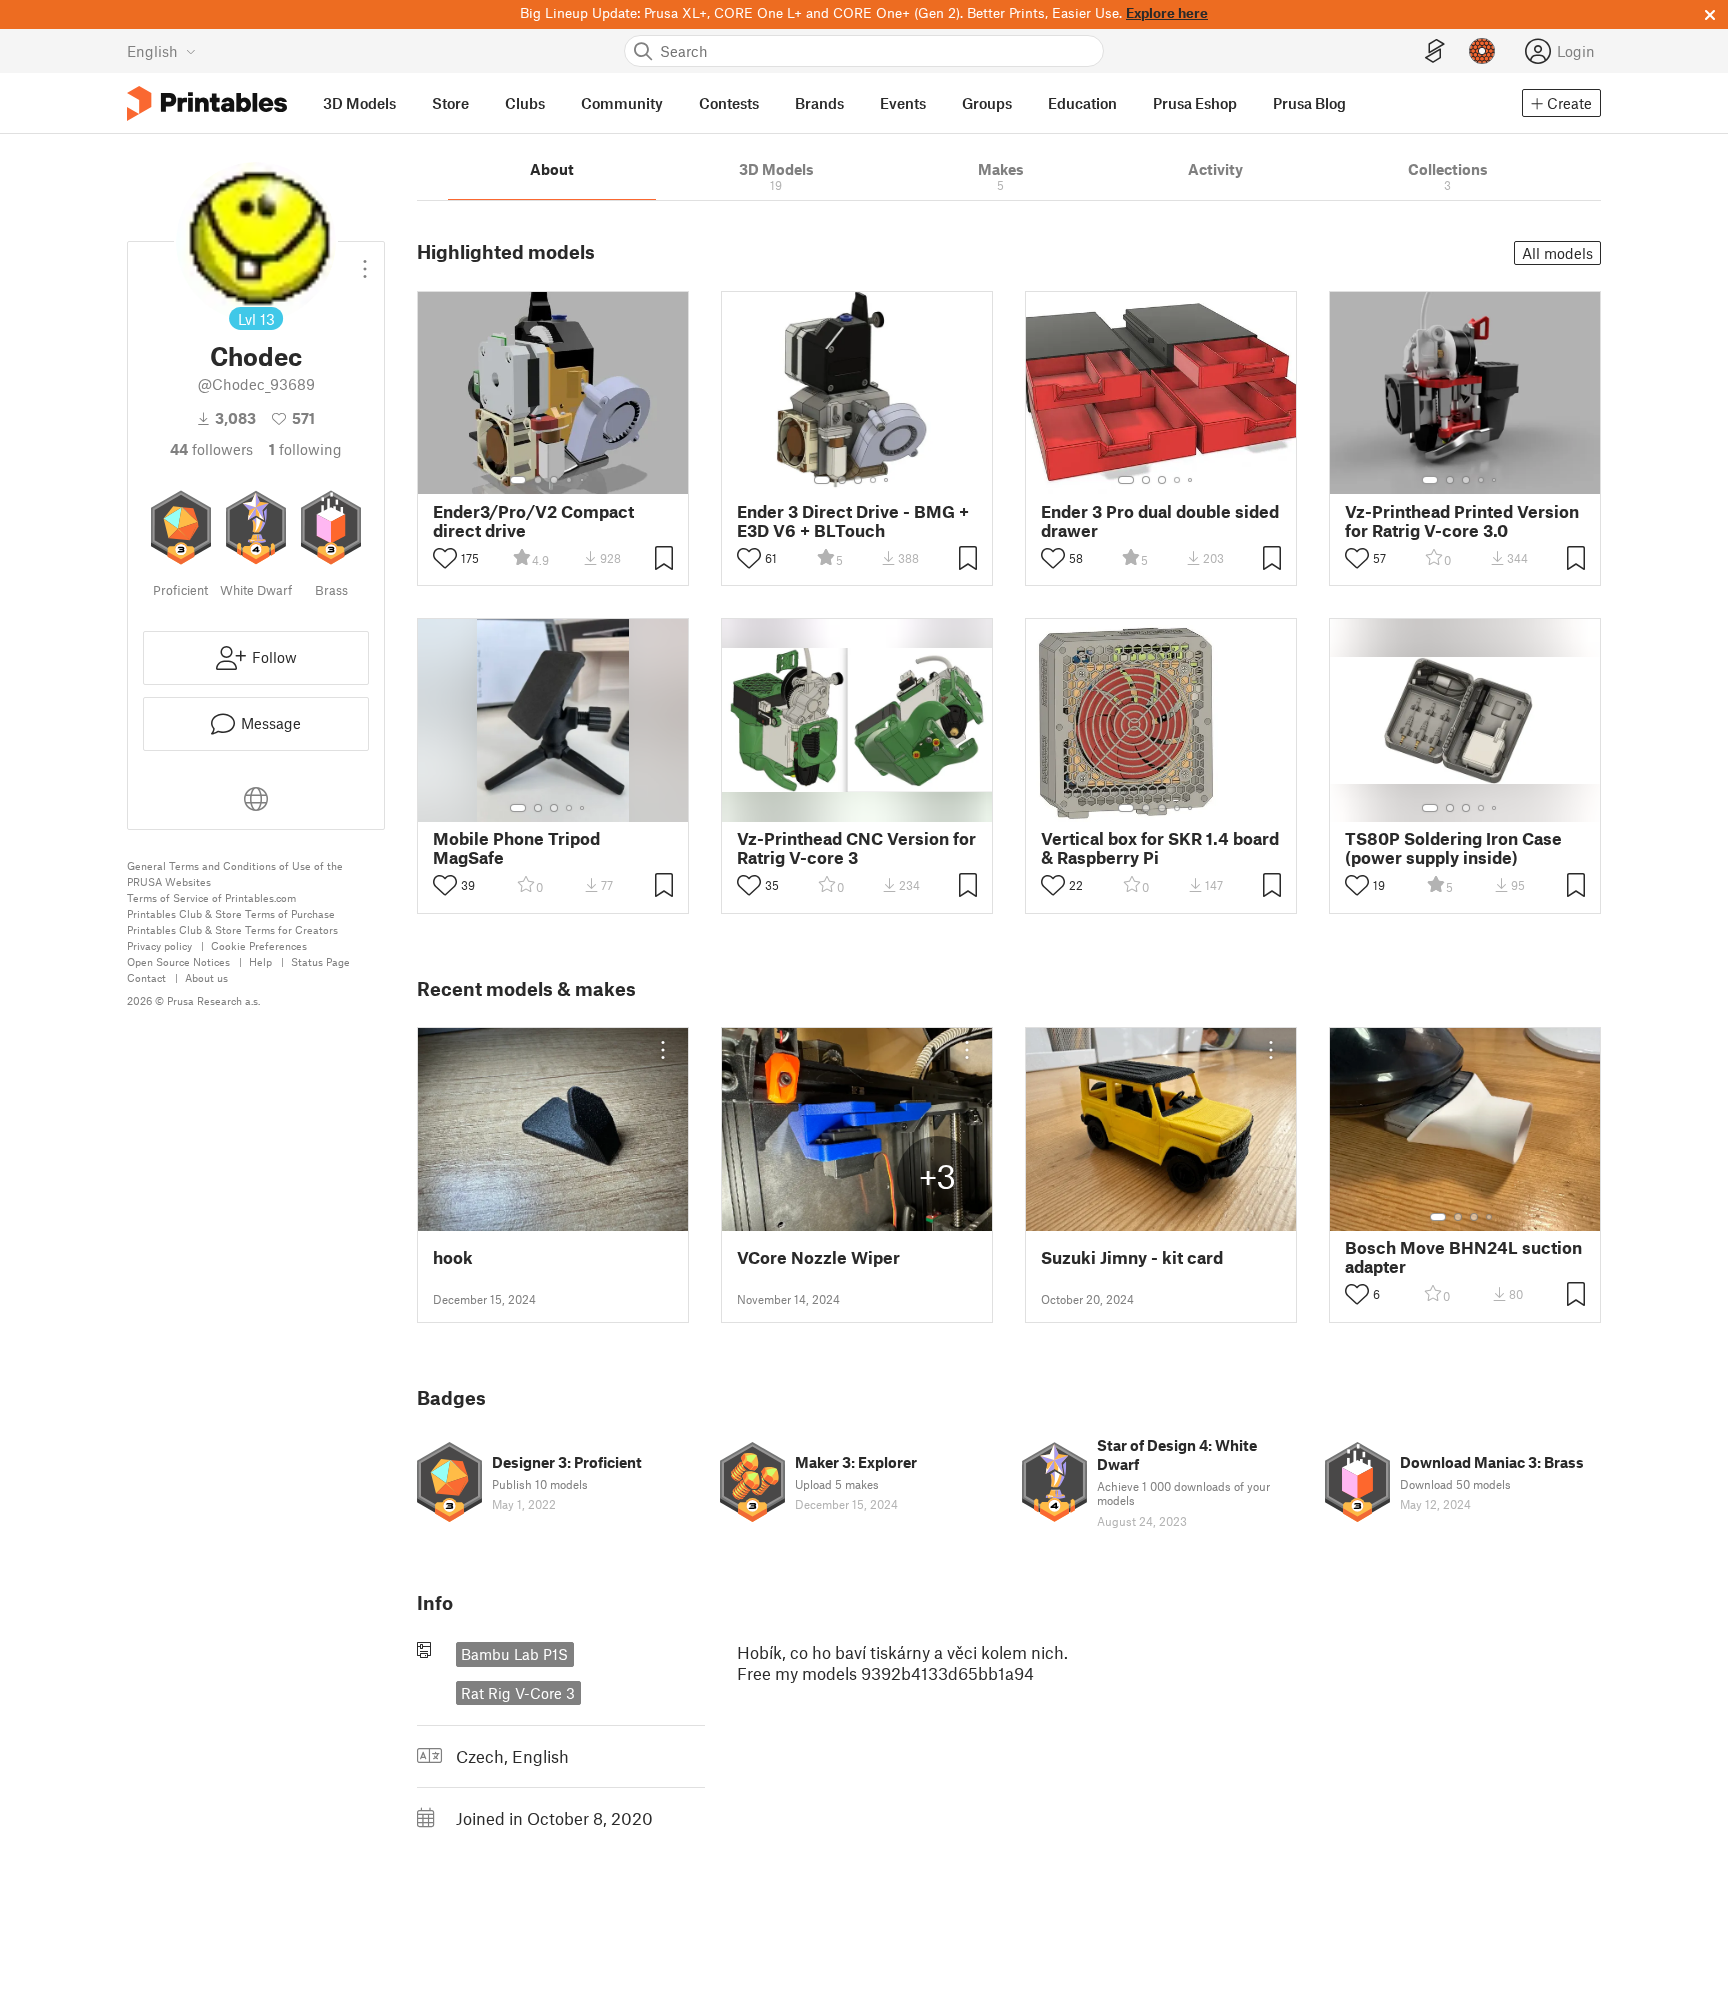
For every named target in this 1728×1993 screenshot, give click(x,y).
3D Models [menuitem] (359, 103)
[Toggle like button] (445, 558)
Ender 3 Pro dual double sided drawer (1160, 521)
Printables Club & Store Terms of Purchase (231, 913)
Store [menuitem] (450, 103)
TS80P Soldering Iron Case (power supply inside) (1453, 848)
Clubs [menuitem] (525, 103)
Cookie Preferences (259, 945)
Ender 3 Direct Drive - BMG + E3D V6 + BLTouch (853, 521)
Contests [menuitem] (729, 103)
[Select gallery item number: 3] (554, 480)
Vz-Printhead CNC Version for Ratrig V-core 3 (856, 848)
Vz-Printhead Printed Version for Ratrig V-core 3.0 (1462, 521)
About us (206, 977)
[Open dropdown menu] (365, 261)
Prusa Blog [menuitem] (1309, 103)
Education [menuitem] (1082, 103)
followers (211, 449)
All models (1557, 253)
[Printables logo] (207, 103)
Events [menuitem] (903, 103)
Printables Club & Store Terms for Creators (232, 929)
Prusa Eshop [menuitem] (1195, 103)
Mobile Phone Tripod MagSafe (516, 848)
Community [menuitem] (622, 103)
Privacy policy (159, 945)
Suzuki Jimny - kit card (1132, 1257)
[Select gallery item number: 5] (584, 480)
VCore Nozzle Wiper (818, 1257)
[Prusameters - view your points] (1482, 51)
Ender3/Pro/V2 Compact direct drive (533, 521)
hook (453, 1257)
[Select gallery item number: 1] (518, 480)
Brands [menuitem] (819, 103)
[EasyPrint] (1435, 51)
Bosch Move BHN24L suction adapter (1463, 1257)
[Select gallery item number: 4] (570, 480)
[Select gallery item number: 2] (538, 480)
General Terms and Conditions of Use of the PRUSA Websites (235, 873)
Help (260, 961)
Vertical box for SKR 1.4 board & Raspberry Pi (1160, 848)
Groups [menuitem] (987, 103)
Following (305, 449)
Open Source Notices (178, 961)
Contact (146, 977)
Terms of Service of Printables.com (211, 897)
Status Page (320, 961)
